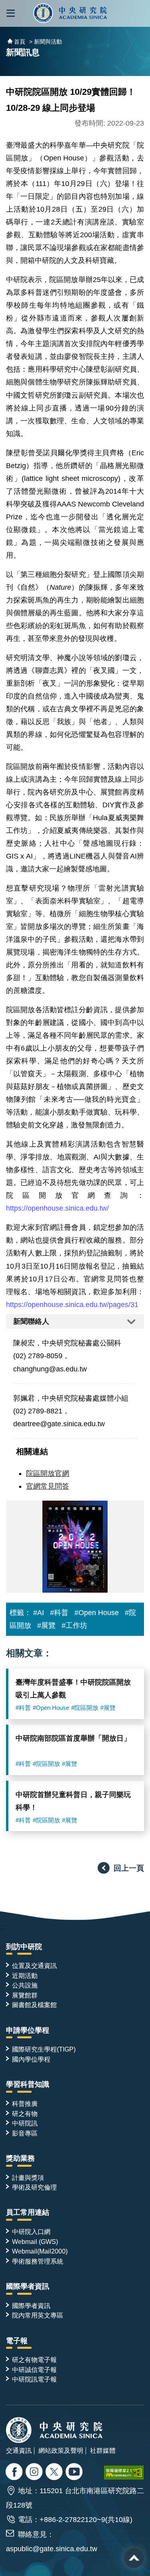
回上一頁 (129, 1868)
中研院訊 (25, 2123)
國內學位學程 (31, 2059)
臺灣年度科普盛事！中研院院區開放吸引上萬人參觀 (73, 1689)
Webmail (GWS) (35, 2242)
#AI (39, 1613)
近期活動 (25, 1976)
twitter (35, 2473)
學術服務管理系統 (38, 2261)
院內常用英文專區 (38, 2315)
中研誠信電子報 (34, 2370)
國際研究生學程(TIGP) (44, 2049)
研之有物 (25, 2114)
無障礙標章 (124, 2473)
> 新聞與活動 (46, 42)
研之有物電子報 (34, 2360)
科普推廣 (25, 2104)
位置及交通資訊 (34, 1966)
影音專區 (25, 2133)
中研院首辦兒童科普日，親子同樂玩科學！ (73, 1801)
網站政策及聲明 (61, 2450)
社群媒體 (103, 2450)
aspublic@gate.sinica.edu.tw (52, 2549)
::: (3, 1927)
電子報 (17, 2341)
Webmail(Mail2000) (40, 2251)
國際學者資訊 (28, 2286)
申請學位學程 (28, 2030)
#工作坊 (74, 1625)
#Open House (97, 1613)
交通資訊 (19, 2450)
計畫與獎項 (28, 2178)
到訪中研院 (24, 1947)
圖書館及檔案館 (34, 2005)
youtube (75, 2473)
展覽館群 (25, 1995)
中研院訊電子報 (34, 2379)
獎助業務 (20, 2158)
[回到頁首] (134, 2558)
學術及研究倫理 (34, 2187)
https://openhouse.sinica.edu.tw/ (57, 1208)
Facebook (15, 2473)
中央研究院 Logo (71, 13)
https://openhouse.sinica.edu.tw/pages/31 (72, 1305)
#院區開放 (85, 1708)
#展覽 (46, 1625)
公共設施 (25, 1985)
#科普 (59, 1613)
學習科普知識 (28, 2084)
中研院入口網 (31, 2232)
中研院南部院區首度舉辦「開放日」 (73, 1738)
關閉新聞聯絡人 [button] (75, 1322)
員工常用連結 (28, 2212)
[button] (11, 13)
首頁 (20, 42)
